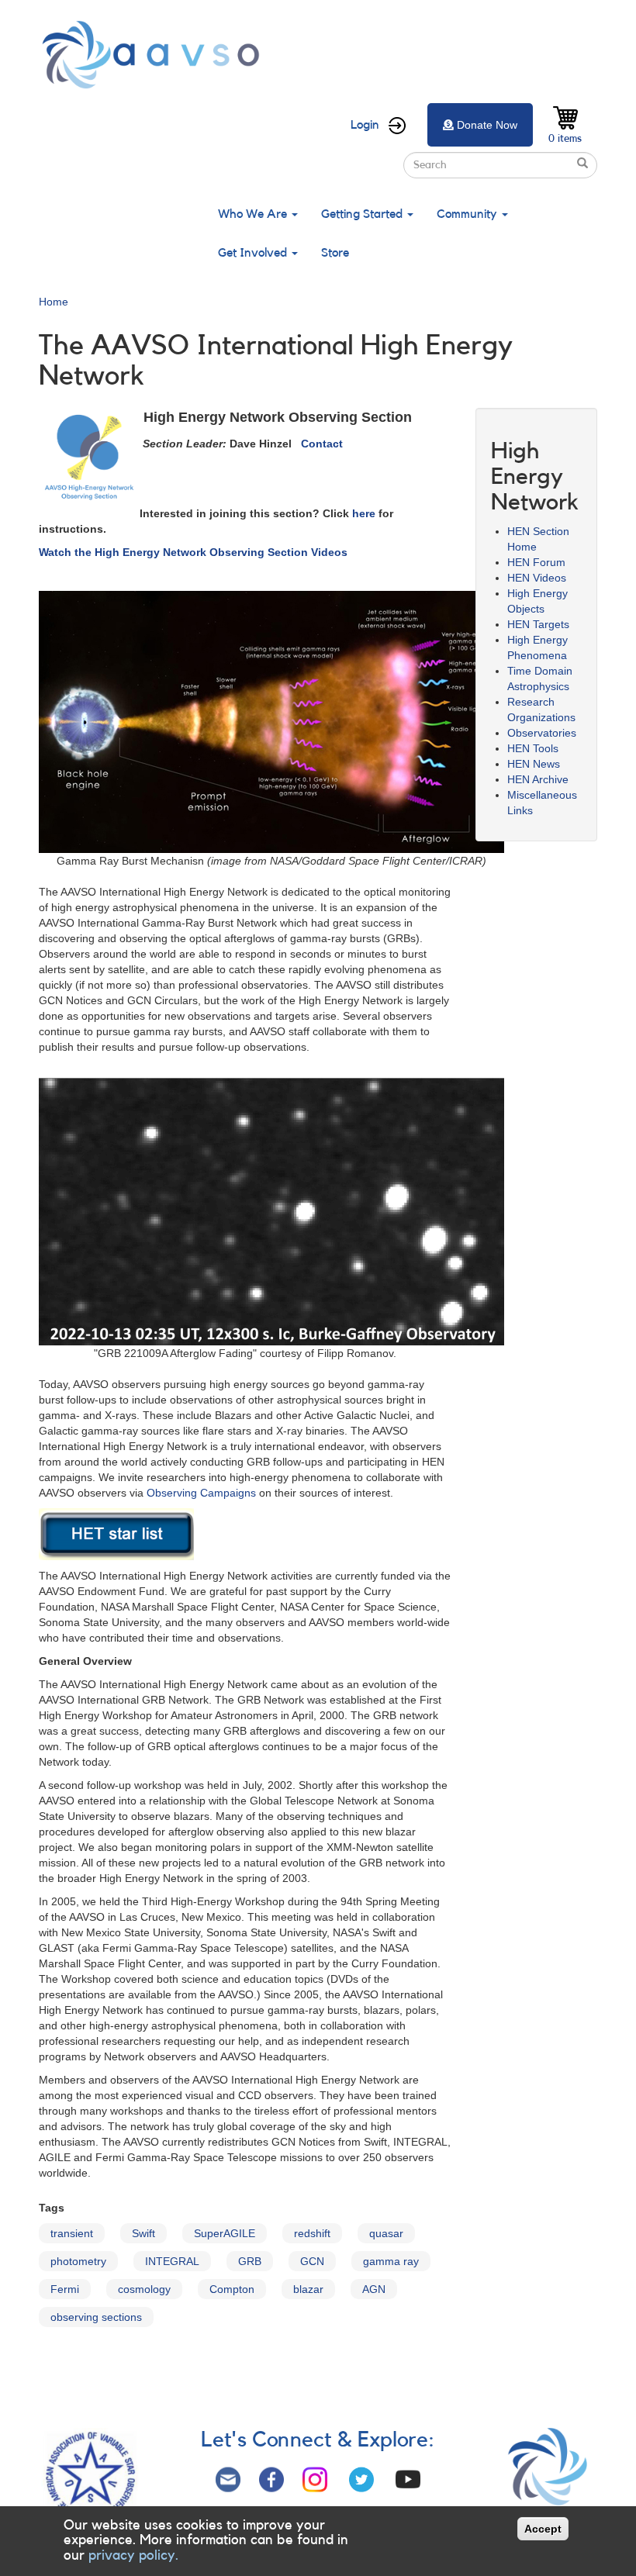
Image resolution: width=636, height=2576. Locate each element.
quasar (386, 2233)
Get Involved (254, 253)
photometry (78, 2261)
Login (365, 125)
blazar (308, 2289)
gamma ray (391, 2261)
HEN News (534, 764)
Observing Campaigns (201, 1493)
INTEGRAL (172, 2261)
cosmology (144, 2289)
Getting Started (363, 214)
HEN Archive (538, 779)
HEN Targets (538, 624)
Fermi (65, 2289)
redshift (312, 2233)
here (364, 513)
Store (335, 253)
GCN (312, 2261)
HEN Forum (536, 562)
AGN (374, 2289)
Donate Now (487, 125)
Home (54, 302)
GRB (250, 2261)
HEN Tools (533, 748)
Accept (543, 2529)
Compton (232, 2289)
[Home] (155, 55)
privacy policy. (133, 2555)
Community (468, 214)
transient (72, 2233)
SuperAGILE (225, 2233)
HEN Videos (537, 578)
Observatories (542, 733)
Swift (143, 2233)
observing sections (96, 2317)
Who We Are (254, 214)
